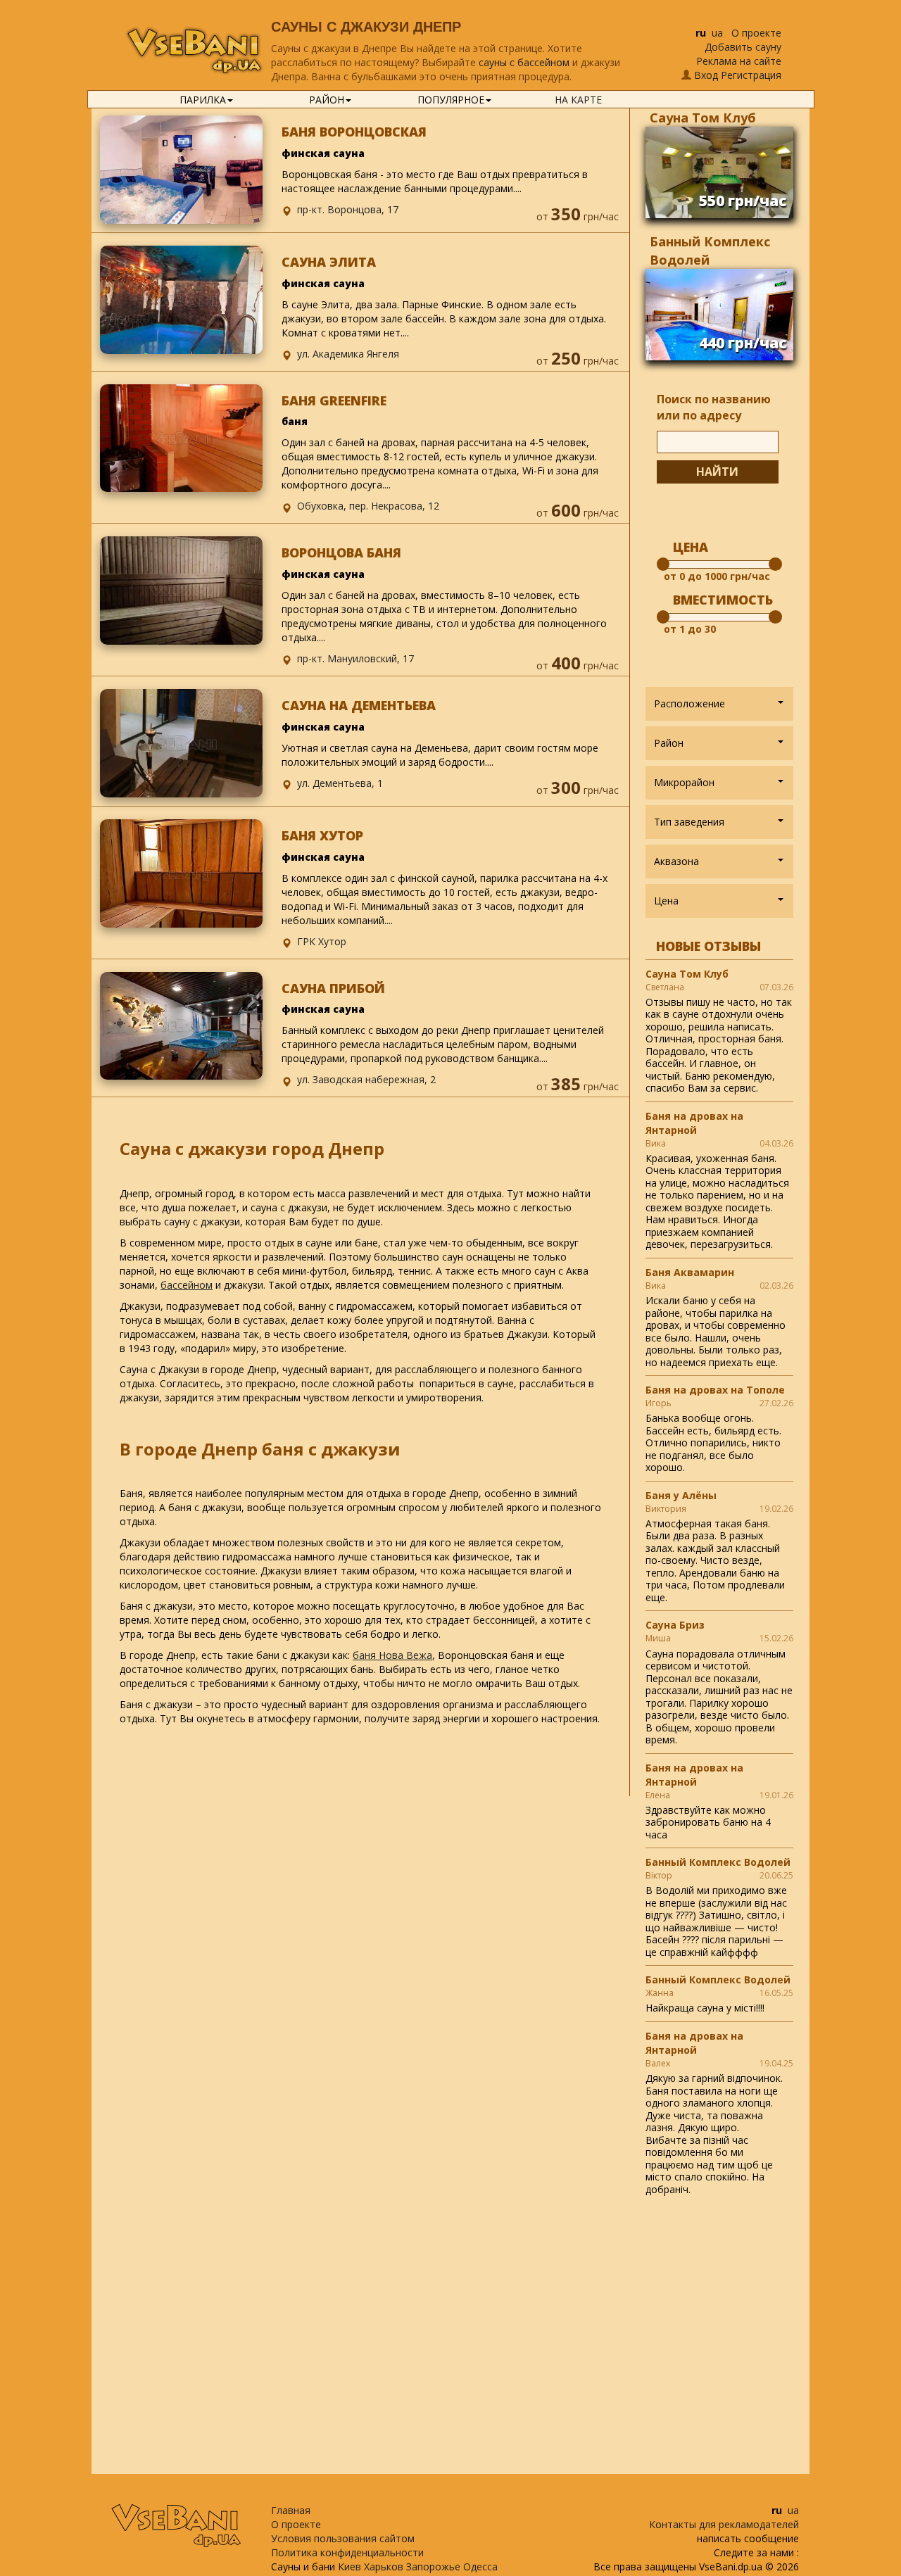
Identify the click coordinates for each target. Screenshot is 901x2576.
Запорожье (433, 2566)
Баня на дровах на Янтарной (694, 1123)
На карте (578, 100)
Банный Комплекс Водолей (718, 1862)
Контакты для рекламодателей (724, 2524)
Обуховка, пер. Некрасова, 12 (368, 506)
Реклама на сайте (739, 61)
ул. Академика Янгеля (348, 354)
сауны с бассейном (524, 62)
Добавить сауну (743, 47)
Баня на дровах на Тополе (715, 1390)
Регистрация (751, 75)
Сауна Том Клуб (703, 118)
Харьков (384, 2566)
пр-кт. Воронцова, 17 (348, 209)
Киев (349, 2566)
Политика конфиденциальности (347, 2552)
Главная (291, 2510)
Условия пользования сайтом (343, 2538)
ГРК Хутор (322, 941)
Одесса (480, 2566)
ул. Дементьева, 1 (340, 783)
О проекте (756, 33)
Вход (706, 75)
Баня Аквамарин (690, 1272)
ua (717, 33)
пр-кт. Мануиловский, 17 (355, 658)
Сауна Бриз (675, 1625)
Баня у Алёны (681, 1495)
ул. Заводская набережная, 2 (366, 1079)
